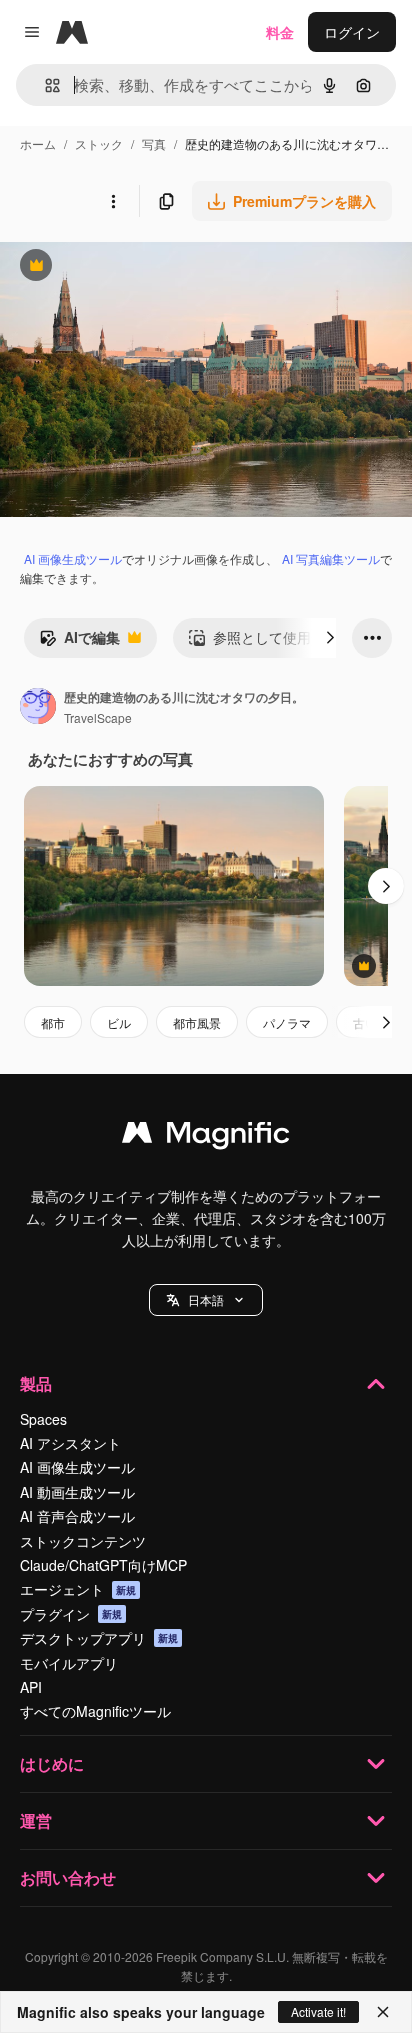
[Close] (383, 2012)
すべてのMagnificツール (95, 1711)
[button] (206, 1300)
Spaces (43, 1419)
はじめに (52, 1763)
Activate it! (318, 2011)
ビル (119, 1022)
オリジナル (137, 267)
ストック (99, 143)
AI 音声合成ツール (77, 1516)
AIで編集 (79, 642)
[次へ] (330, 638)
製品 (36, 1383)
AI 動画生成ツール (77, 1492)
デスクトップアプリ (99, 1638)
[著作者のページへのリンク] (38, 708)
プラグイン (71, 1614)
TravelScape (98, 717)
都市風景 (197, 1022)
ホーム (38, 143)
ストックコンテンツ (83, 1541)
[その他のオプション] (113, 201)
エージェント (78, 1589)
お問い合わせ (68, 1877)
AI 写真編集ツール (331, 558)
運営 (36, 1820)
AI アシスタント (70, 1443)
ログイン (352, 32)
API (31, 1687)
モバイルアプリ (69, 1663)
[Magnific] (206, 1137)
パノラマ (287, 1022)
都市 (53, 1022)
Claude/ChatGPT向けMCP (103, 1565)
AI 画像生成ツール (73, 558)
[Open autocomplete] (44, 85)
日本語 (206, 1299)
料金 (280, 32)
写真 (154, 143)
